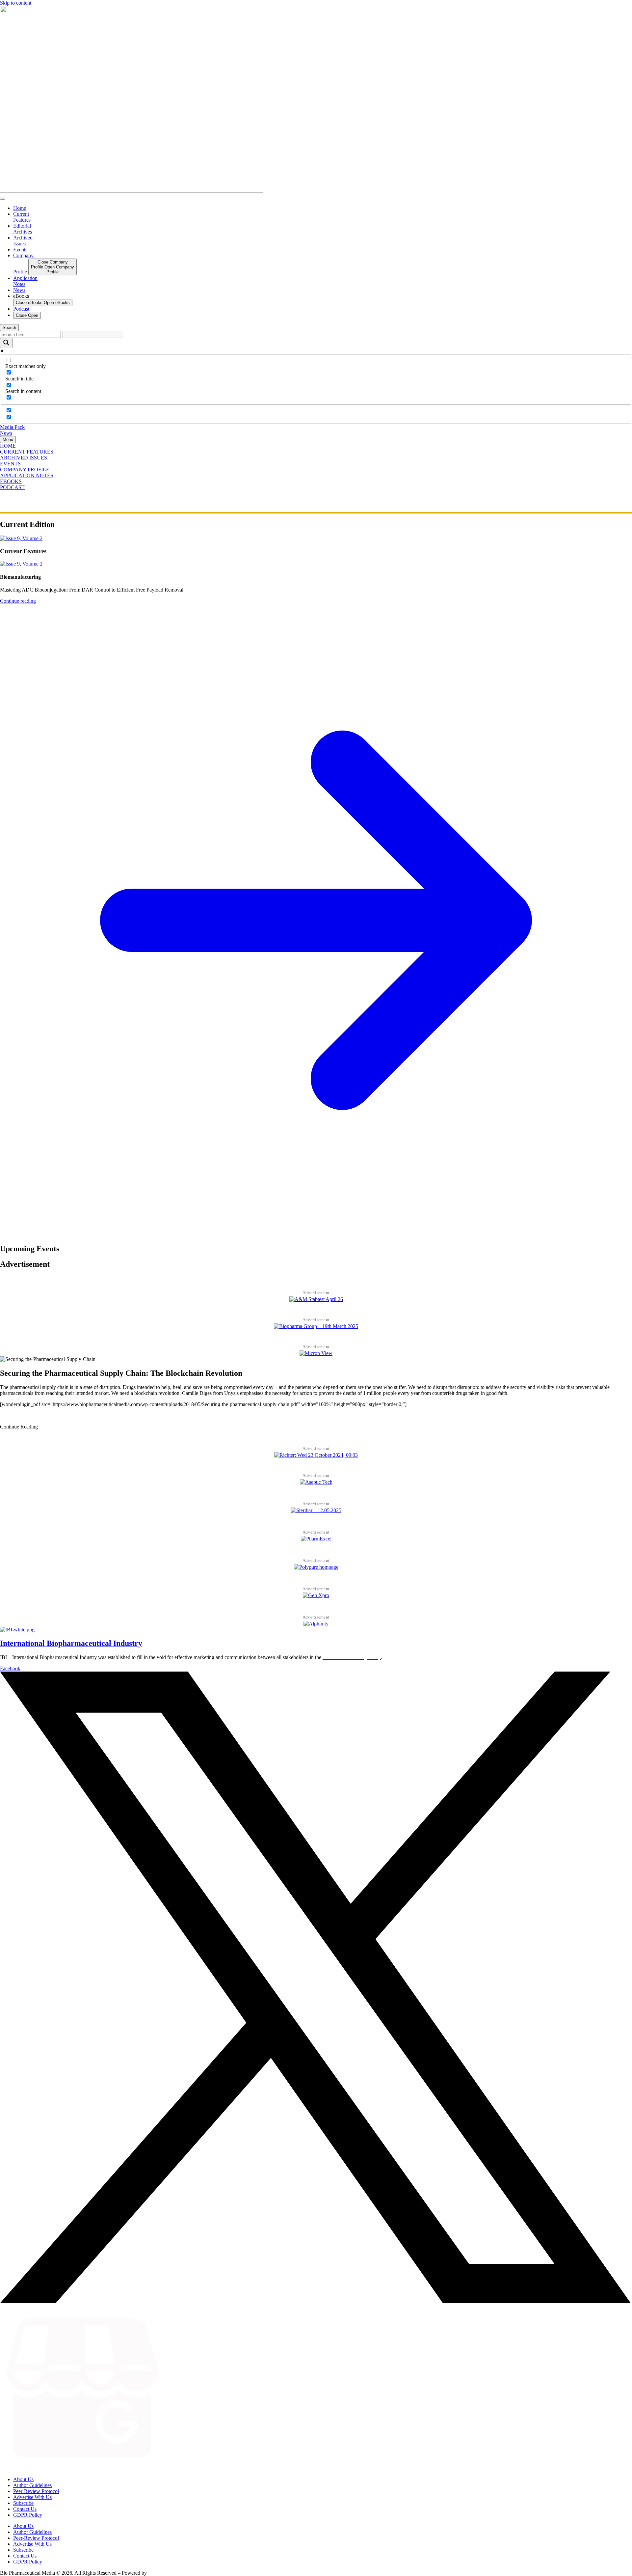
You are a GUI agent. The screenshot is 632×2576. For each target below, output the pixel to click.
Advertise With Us (32, 2497)
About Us (23, 2479)
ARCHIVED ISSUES (24, 458)
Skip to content (16, 3)
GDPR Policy (28, 2515)
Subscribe (23, 2503)
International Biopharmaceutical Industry (71, 1643)
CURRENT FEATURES (27, 452)
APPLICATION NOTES (27, 475)
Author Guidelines (32, 2485)
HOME (8, 446)
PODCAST (12, 487)
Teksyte (156, 2573)
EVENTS (10, 464)
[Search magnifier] (6, 343)
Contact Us (25, 2509)
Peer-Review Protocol (36, 2491)
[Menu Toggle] (3, 199)
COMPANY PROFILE (25, 470)
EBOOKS (11, 481)
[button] (19, 1427)
